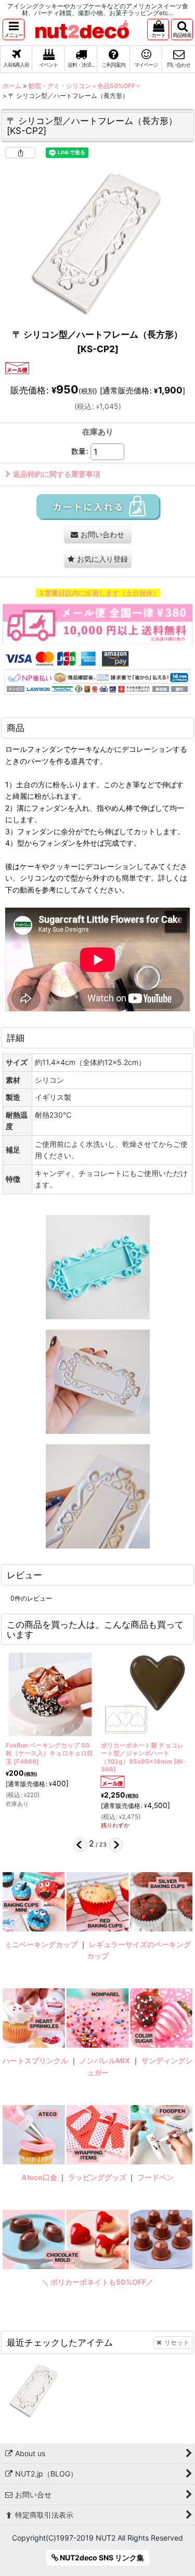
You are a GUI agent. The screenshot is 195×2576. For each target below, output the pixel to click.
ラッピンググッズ (98, 2177)
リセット (177, 2342)
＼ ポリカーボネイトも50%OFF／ (97, 2282)
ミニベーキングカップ (41, 1944)
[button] (14, 29)
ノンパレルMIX (105, 2060)
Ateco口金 (40, 2177)
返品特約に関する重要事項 (57, 474)
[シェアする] (20, 153)
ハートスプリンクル (35, 2060)
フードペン (155, 2177)
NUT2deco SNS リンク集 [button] (101, 2558)
